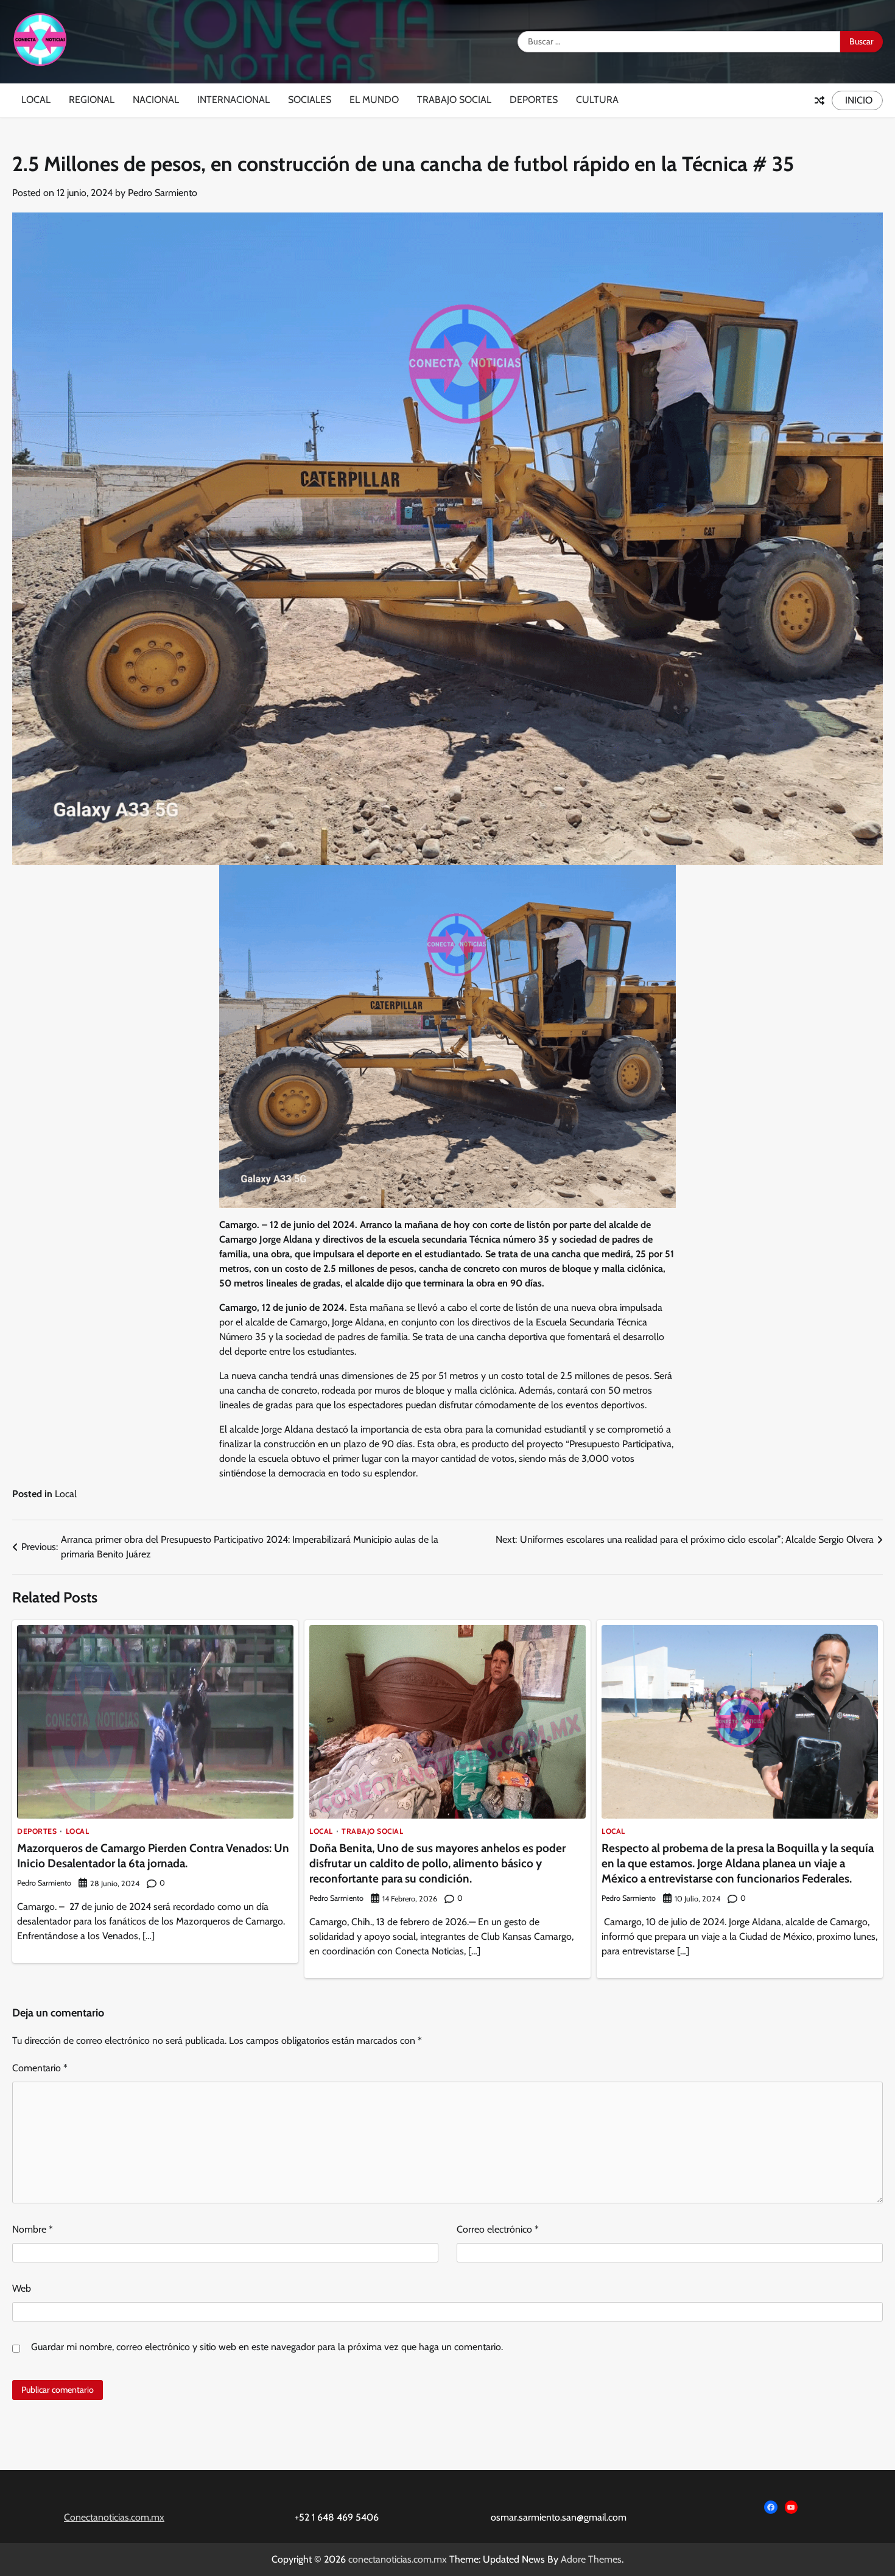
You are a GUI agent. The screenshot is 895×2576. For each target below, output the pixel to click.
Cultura (597, 100)
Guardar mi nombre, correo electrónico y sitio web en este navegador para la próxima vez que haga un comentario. (267, 2347)
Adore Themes (591, 2559)
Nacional (156, 100)
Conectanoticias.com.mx (114, 2517)
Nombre (33, 2229)
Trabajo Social (454, 100)
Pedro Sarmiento (163, 193)
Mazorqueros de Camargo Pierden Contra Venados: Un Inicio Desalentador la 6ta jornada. (153, 1856)
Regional (92, 100)
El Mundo (374, 100)
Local (36, 100)
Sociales (310, 100)
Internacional (233, 100)
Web (22, 2288)
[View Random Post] (820, 100)
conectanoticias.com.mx (398, 2559)
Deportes (534, 100)
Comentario (40, 2068)
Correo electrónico (498, 2229)
